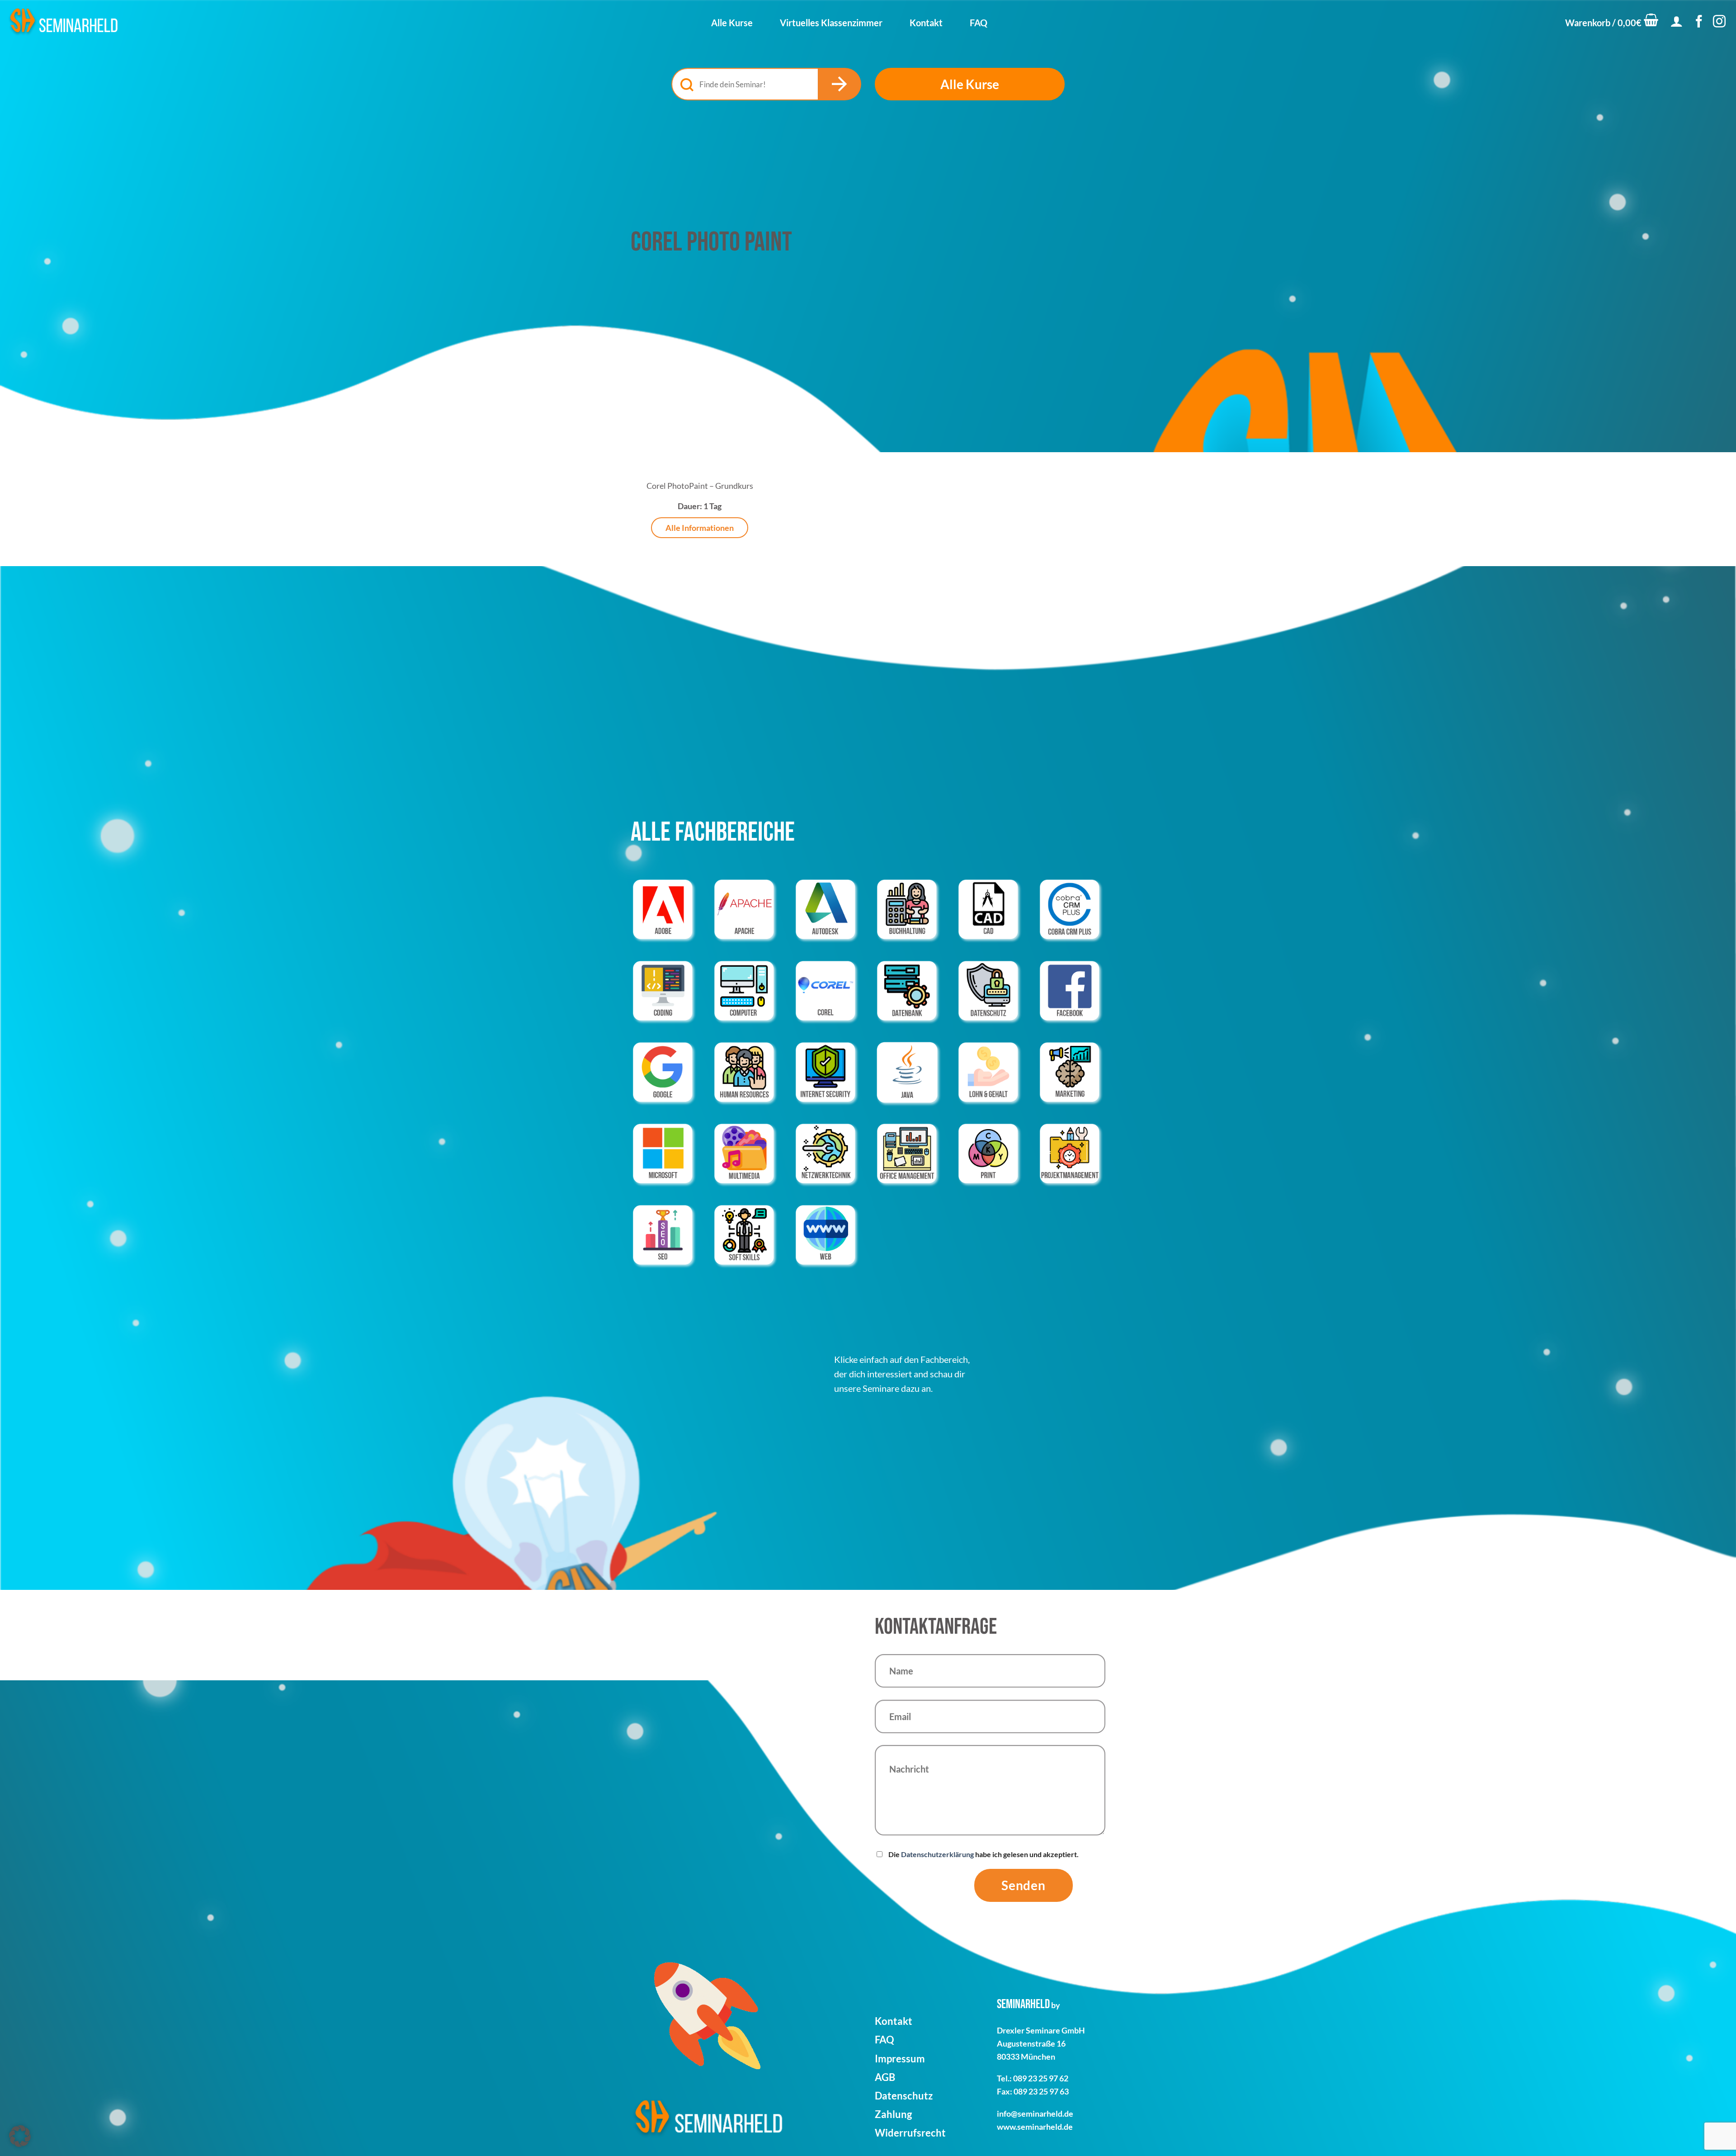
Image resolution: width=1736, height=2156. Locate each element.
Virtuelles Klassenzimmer (831, 23)
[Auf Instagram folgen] (1719, 22)
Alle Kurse (732, 23)
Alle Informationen (700, 528)
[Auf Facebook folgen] (1699, 22)
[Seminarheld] (63, 22)
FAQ (979, 23)
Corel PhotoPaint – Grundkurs (700, 486)
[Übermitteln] (840, 84)
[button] (1612, 23)
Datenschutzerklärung (937, 1854)
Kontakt (926, 23)
